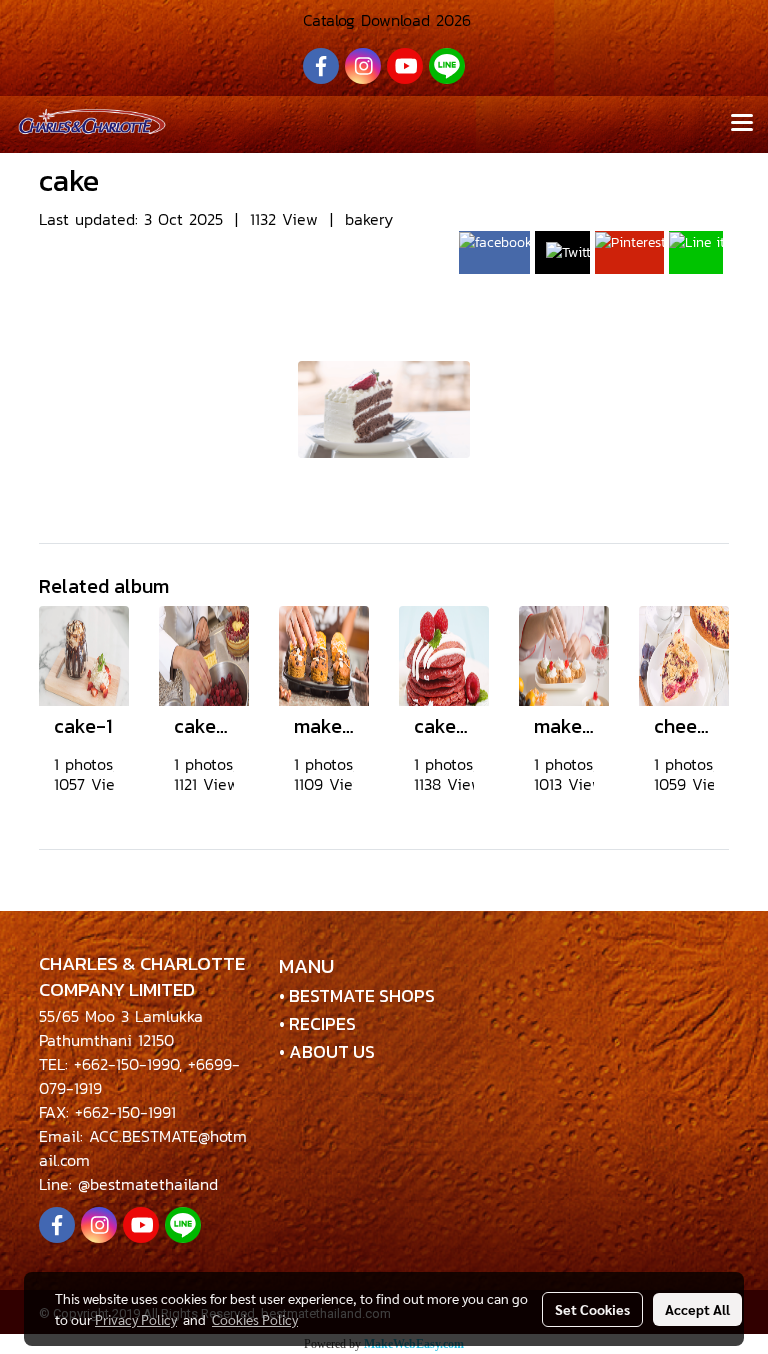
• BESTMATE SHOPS (357, 995)
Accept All (697, 1309)
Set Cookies (592, 1309)
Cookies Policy (255, 1319)
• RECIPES (317, 1023)
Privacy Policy (136, 1319)
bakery (369, 219)
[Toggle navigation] (742, 124)
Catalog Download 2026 (384, 20)
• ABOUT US (327, 1051)
